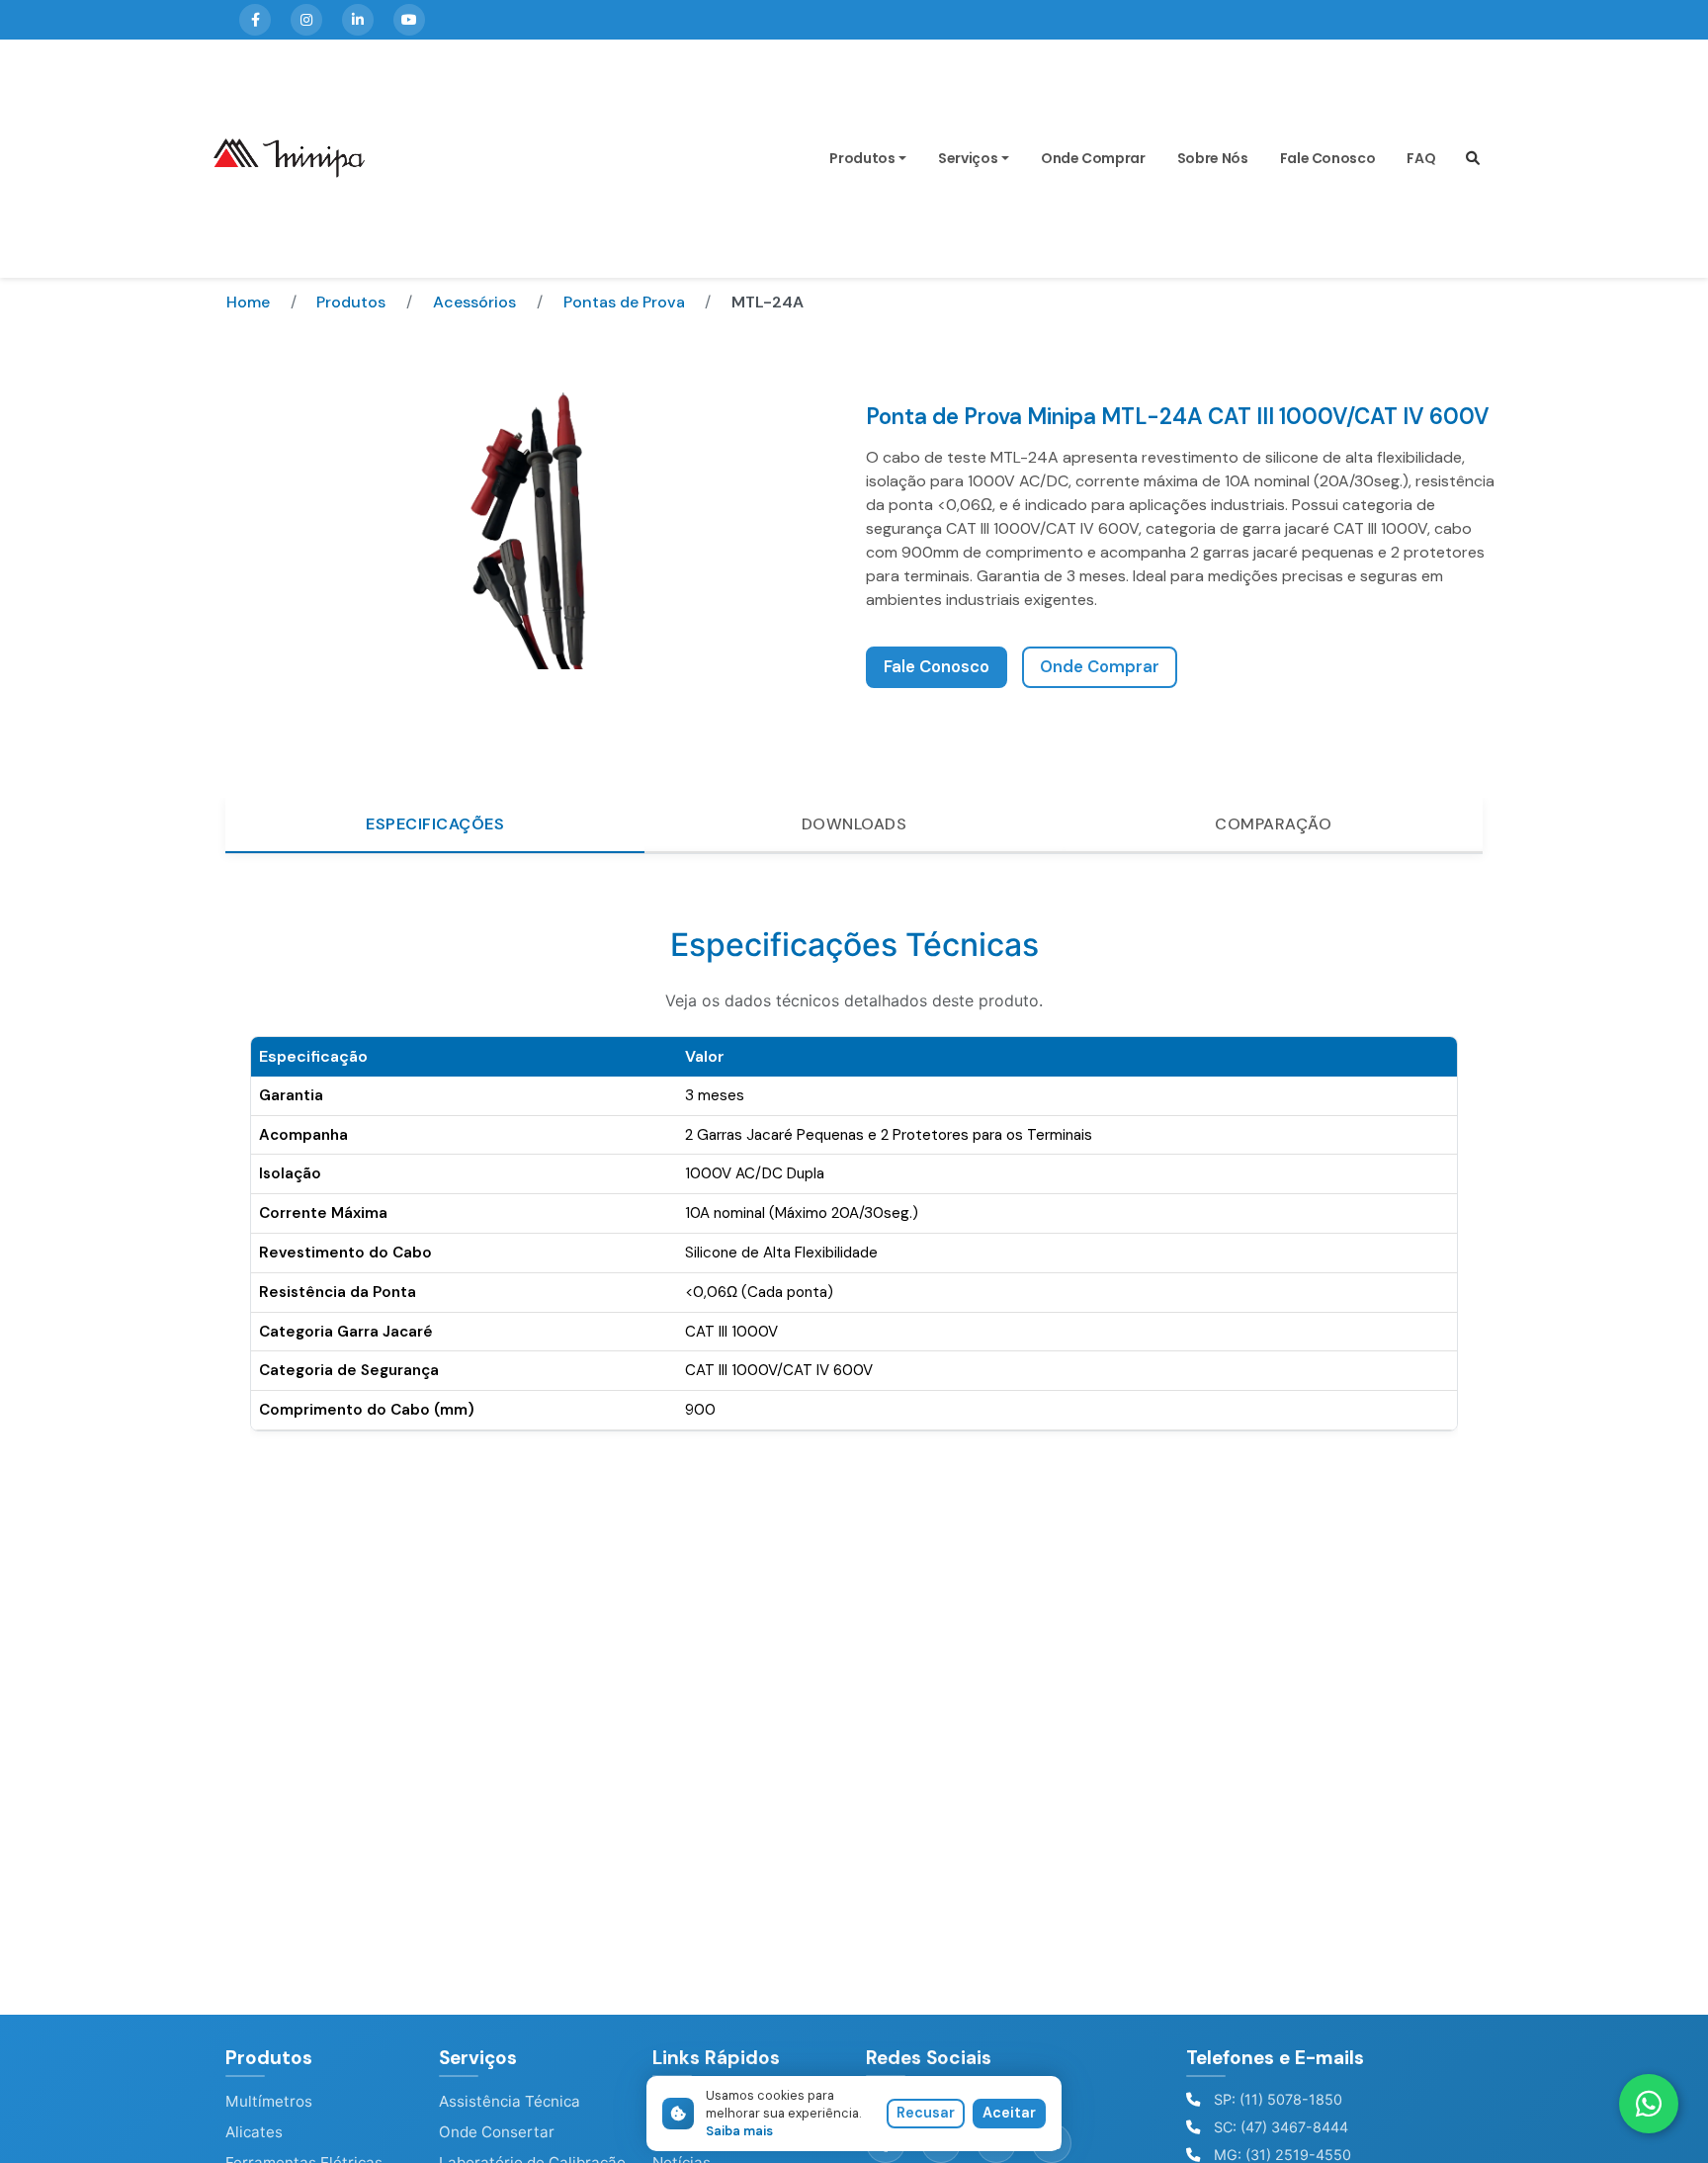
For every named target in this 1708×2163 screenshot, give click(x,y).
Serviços (968, 159)
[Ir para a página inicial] (289, 159)
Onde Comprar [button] (1100, 667)
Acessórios (474, 302)
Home (248, 302)
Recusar (926, 2113)
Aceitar (1009, 2113)
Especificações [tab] (435, 824)
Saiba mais (739, 2131)
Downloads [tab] (854, 824)
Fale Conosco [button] (937, 667)
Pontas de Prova (624, 302)
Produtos (862, 159)
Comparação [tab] (1273, 824)
